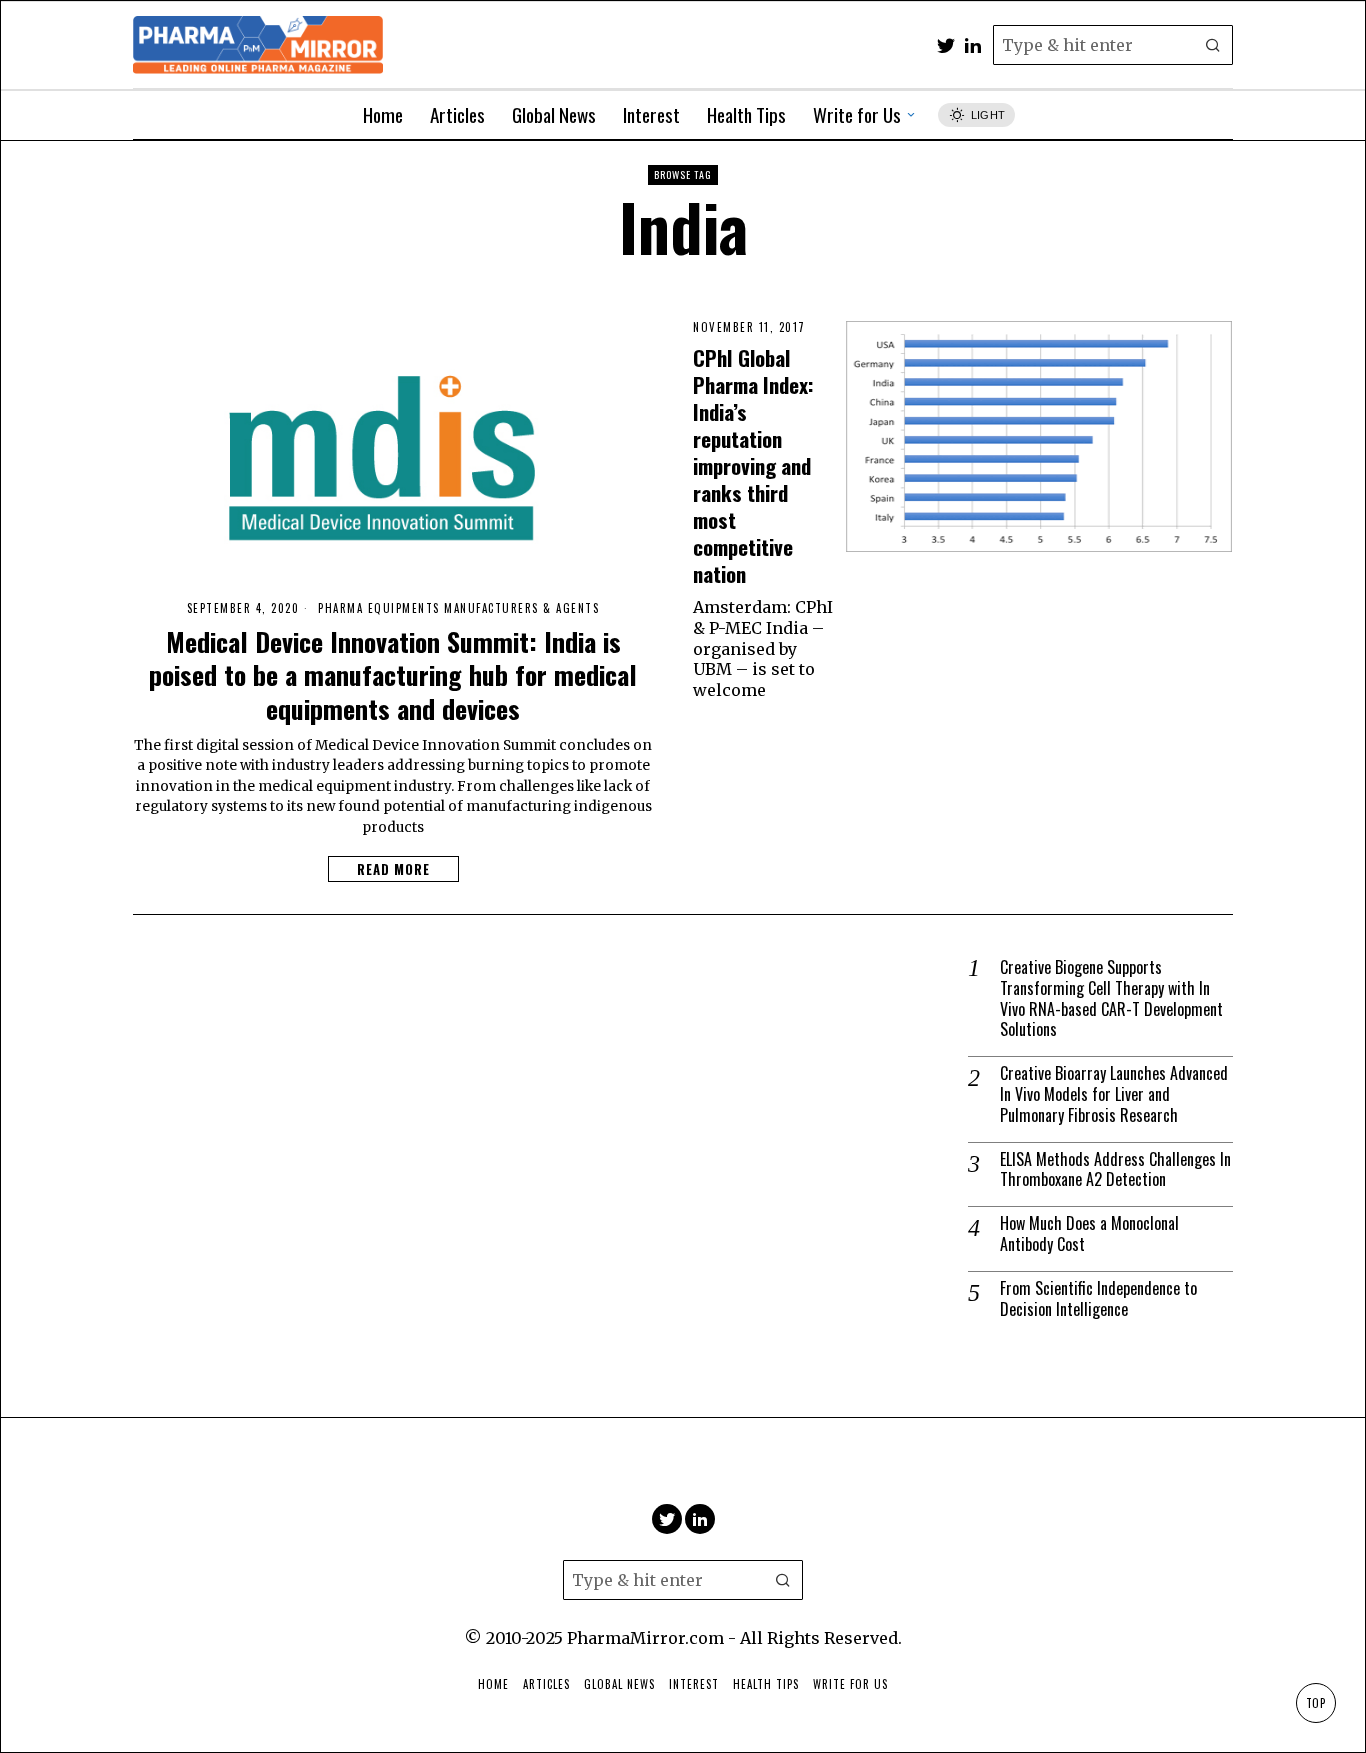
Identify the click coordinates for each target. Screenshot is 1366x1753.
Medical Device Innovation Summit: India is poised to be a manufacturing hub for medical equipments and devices (393, 675)
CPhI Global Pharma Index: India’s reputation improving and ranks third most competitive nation (753, 465)
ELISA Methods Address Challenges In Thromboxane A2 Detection (1115, 1170)
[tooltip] (946, 45)
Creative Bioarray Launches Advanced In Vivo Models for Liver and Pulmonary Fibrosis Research (1114, 1094)
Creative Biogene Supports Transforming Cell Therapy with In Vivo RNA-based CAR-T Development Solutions (1111, 998)
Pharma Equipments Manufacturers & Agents (458, 608)
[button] (1213, 45)
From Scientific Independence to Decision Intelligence (1098, 1299)
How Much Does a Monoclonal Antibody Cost (1089, 1234)
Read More (393, 869)
